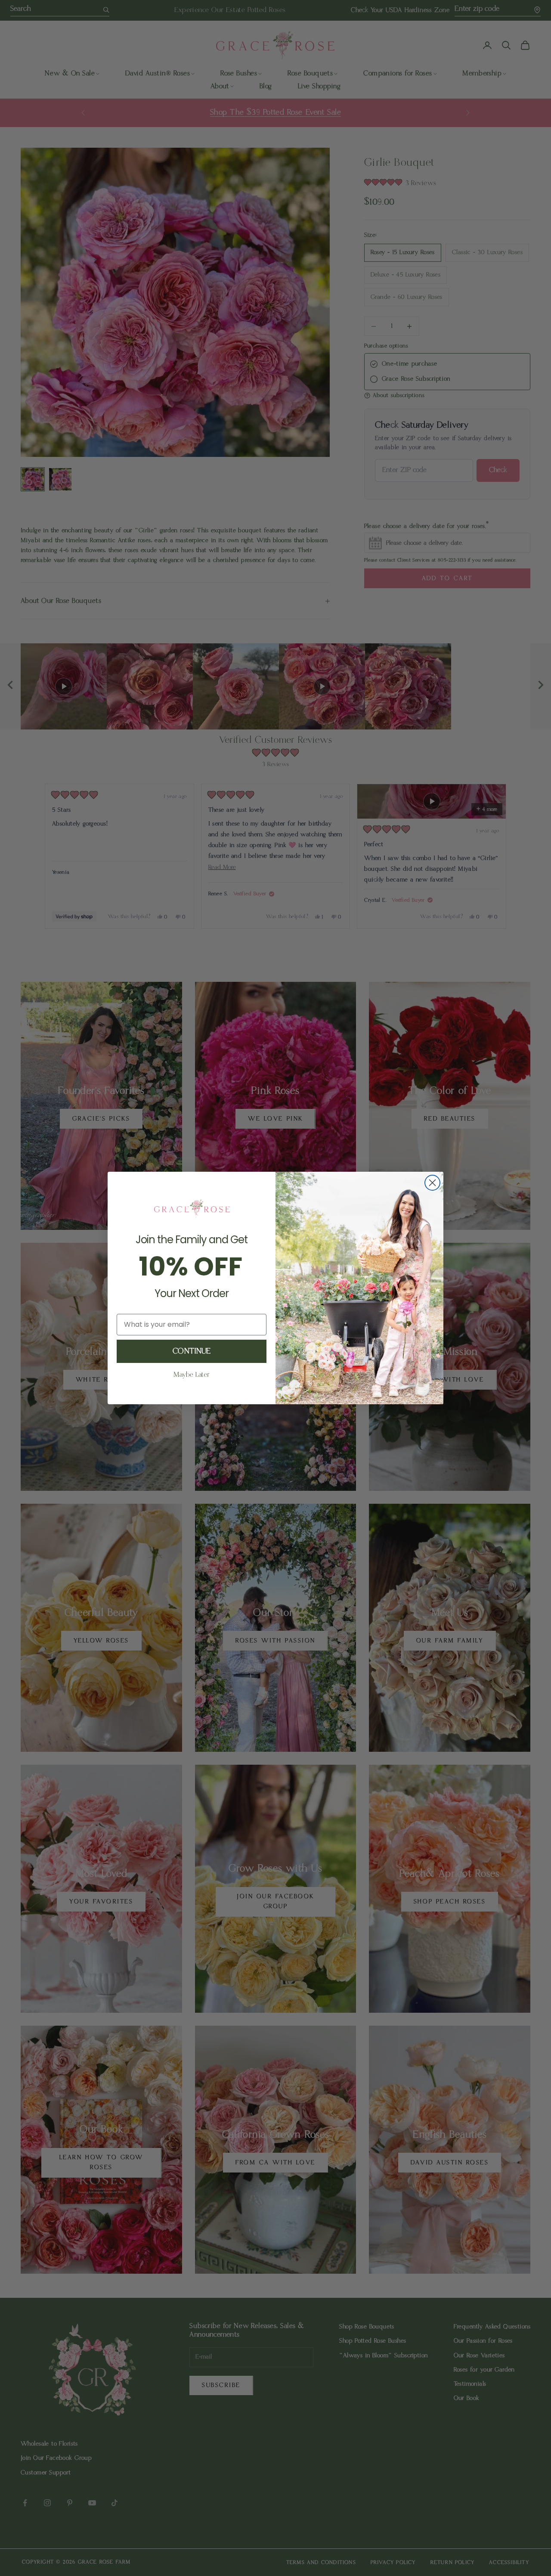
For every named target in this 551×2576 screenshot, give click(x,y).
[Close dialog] (432, 1183)
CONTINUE (192, 1351)
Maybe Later (192, 1375)
